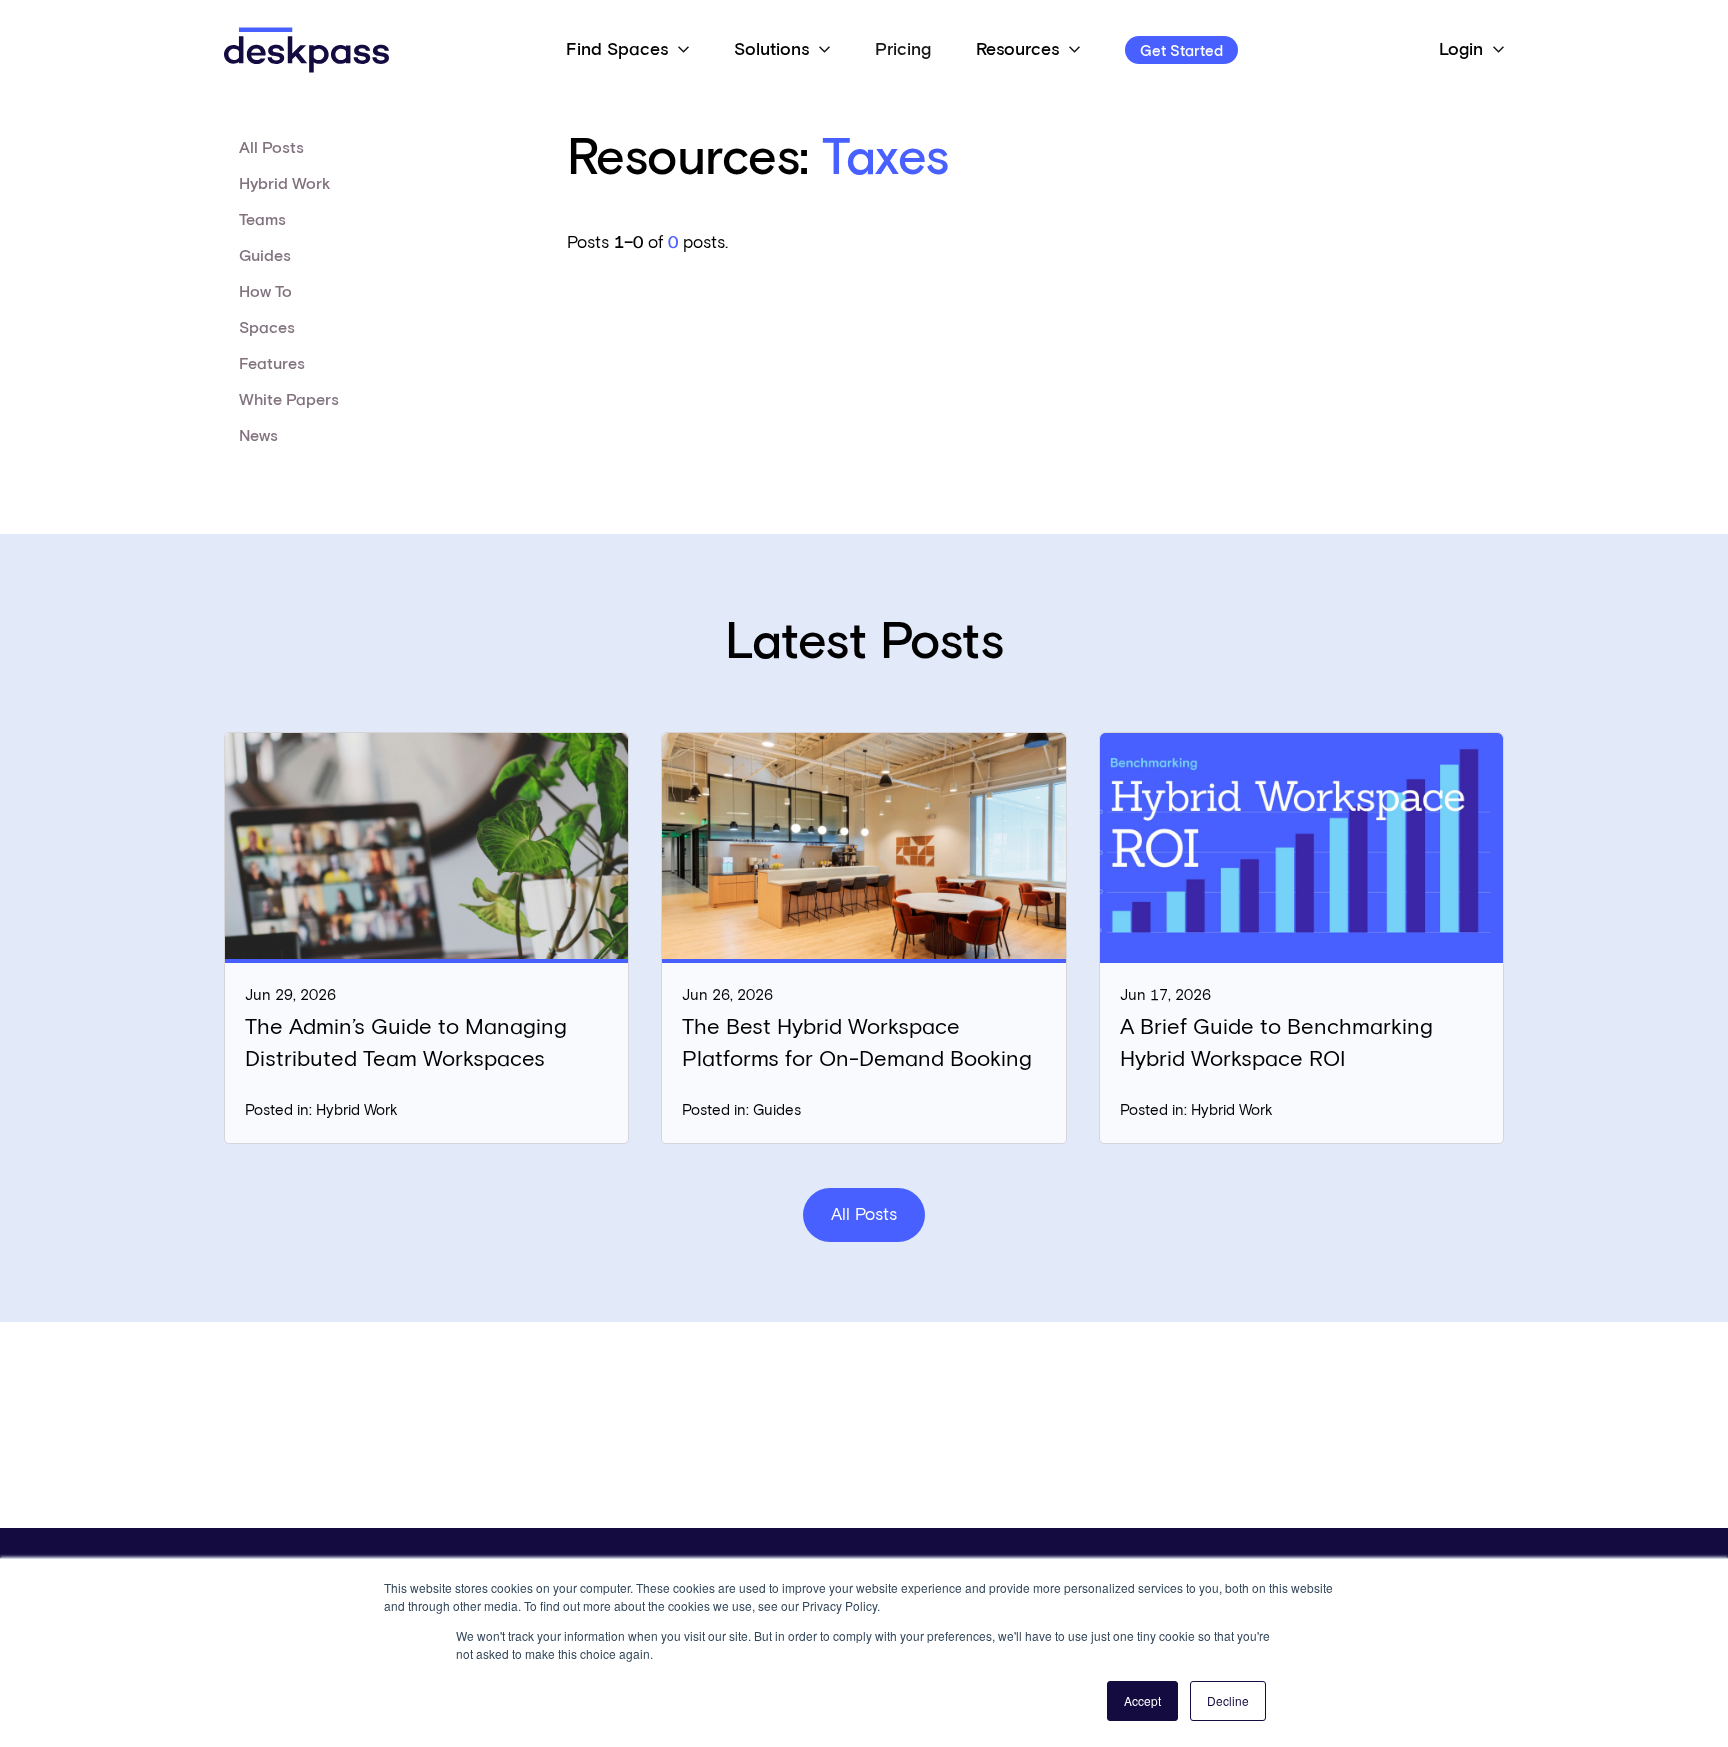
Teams (262, 220)
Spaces (267, 328)
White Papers (289, 400)
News (258, 436)
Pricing (903, 50)
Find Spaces (617, 50)
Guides (265, 256)
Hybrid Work (284, 184)
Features (272, 364)
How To (265, 292)
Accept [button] (1142, 1700)
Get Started (1181, 51)
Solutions (771, 50)
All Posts (271, 148)
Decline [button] (1228, 1700)
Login (1461, 50)
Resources (1017, 50)
